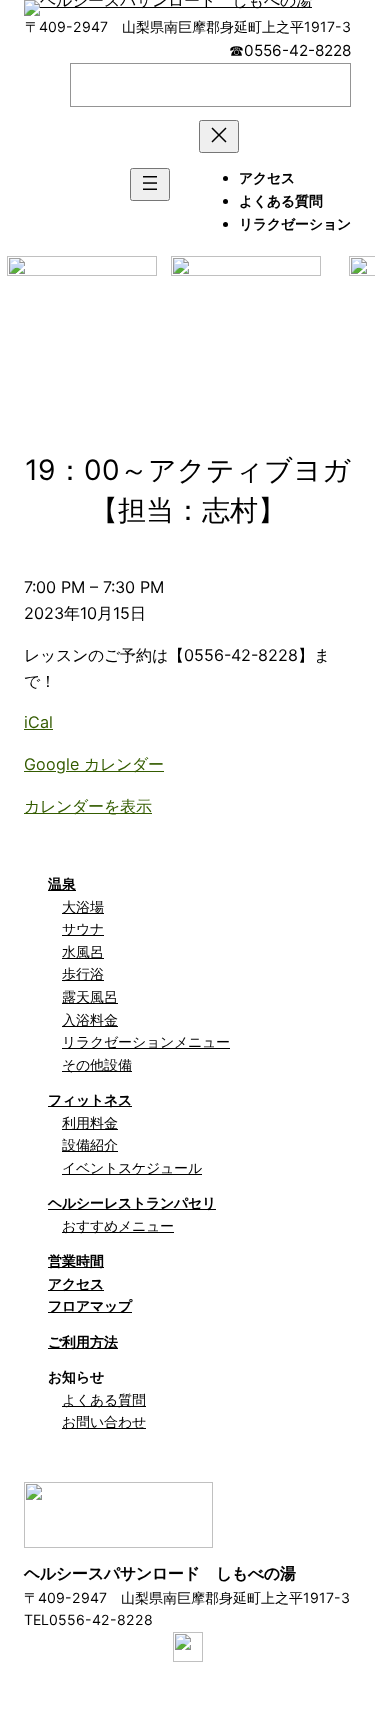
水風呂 (83, 951)
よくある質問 (104, 1399)
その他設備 (97, 1064)
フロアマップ (90, 1305)
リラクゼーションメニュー (146, 1041)
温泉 (62, 883)
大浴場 (83, 906)
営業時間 (76, 1260)
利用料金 (90, 1122)
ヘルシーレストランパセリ (132, 1202)
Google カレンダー (94, 764)
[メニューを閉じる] (219, 136)
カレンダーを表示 (88, 806)
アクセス (76, 1283)
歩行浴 (83, 973)
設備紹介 (90, 1144)
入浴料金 (90, 1019)
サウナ (83, 928)
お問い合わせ (104, 1421)
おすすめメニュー (118, 1225)
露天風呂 (90, 996)
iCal (38, 722)
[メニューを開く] (150, 184)
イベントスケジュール (132, 1167)
